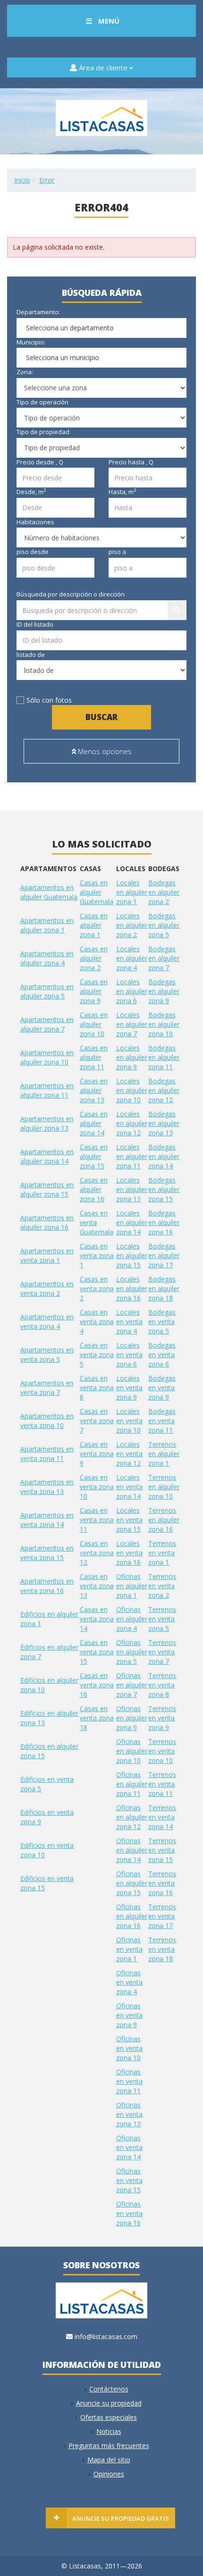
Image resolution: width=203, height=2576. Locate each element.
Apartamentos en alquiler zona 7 (47, 1024)
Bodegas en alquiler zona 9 (164, 991)
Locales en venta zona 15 (129, 1520)
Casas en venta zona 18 (97, 1718)
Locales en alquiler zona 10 (132, 1090)
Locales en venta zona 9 (129, 1388)
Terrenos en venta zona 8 (162, 1685)
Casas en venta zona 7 (97, 1421)
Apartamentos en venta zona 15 (47, 1553)
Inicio (22, 180)
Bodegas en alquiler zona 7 (164, 958)
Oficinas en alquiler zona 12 (132, 1817)
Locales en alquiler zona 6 (132, 991)
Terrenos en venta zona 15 (162, 1850)
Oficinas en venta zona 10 (129, 2048)
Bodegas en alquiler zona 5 (164, 925)
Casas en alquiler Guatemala (97, 892)
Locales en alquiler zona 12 (132, 1123)
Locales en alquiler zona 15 (132, 1255)
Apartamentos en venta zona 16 (47, 1586)
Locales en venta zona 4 (129, 1322)
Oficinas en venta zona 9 (129, 2015)
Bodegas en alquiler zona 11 (164, 1057)
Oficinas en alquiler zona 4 (132, 1619)
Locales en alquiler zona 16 (132, 1288)
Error (47, 180)
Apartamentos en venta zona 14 (47, 1520)
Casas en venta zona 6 (97, 1388)
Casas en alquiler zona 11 (94, 1057)
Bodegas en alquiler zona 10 (164, 1024)
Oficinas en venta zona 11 (129, 2081)
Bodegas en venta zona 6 (162, 1355)
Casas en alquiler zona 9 (94, 991)
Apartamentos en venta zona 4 (47, 1322)
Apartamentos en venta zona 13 (47, 1487)
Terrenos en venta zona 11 (162, 1784)
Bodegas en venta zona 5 (162, 1322)
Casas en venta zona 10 (97, 1487)
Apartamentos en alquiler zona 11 (47, 1090)
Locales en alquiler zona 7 (132, 1024)
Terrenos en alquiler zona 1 (164, 1454)
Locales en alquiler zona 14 (132, 1222)
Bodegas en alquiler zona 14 (164, 1156)
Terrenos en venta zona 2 (162, 1586)
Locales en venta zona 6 (129, 1355)
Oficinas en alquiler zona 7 (132, 1685)
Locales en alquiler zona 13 (132, 1189)
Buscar (101, 717)
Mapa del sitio (109, 2460)
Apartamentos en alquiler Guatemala (49, 892)
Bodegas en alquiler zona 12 (164, 1090)
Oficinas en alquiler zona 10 (132, 1751)
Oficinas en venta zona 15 (129, 2180)
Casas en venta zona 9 (97, 1454)
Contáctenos (109, 2389)
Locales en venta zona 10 (129, 1421)
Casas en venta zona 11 (97, 1520)
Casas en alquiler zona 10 (94, 1024)
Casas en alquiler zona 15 (94, 1156)
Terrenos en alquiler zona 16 (164, 1520)
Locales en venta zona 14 (129, 1487)
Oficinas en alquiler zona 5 (132, 1652)
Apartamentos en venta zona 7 (47, 1388)
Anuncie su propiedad (109, 2403)
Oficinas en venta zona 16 (129, 2213)
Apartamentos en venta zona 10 (47, 1421)
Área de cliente (103, 67)
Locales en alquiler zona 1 (132, 892)
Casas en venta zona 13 (97, 1586)
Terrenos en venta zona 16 (162, 1883)
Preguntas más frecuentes (109, 2446)
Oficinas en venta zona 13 (129, 2114)
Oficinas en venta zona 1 (129, 1949)
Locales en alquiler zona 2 (132, 925)
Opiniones (109, 2474)
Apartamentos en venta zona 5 (47, 1355)
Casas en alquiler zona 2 (94, 958)
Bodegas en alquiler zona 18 (164, 1288)
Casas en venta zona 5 (97, 1355)
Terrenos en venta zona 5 (162, 1619)
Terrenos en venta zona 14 (162, 1817)
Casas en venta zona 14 (97, 1619)
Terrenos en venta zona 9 (162, 1718)
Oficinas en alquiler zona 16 (132, 1916)
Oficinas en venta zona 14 (129, 2147)
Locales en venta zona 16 (129, 1553)
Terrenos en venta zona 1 (162, 1553)
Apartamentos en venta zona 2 (47, 1288)
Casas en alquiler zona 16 (94, 1189)
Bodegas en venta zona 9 (162, 1388)
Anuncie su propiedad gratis (121, 2518)
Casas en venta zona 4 (97, 1322)
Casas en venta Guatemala (97, 1222)
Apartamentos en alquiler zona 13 (47, 1123)
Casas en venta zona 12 (97, 1553)
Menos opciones (104, 751)
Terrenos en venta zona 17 (162, 1916)
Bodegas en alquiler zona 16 (164, 1222)
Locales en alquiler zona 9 (132, 1057)
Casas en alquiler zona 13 (94, 1090)
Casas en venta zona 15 (97, 1652)
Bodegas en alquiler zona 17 (164, 1255)
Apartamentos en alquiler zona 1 (47, 925)
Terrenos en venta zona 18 (162, 1949)
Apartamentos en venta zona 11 (47, 1454)
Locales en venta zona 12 (129, 1454)
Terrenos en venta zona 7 (162, 1652)
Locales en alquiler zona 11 (132, 1156)
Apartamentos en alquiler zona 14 (47, 1156)
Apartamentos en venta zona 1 (47, 1255)
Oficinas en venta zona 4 (129, 1982)
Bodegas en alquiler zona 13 (164, 1123)
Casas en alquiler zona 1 (94, 925)
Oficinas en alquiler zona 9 (132, 1718)
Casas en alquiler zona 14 (94, 1123)
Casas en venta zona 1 (97, 1255)
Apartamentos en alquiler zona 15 (47, 1189)
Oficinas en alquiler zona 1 (132, 1586)
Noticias (109, 2431)
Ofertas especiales (109, 2417)
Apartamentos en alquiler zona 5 (47, 991)
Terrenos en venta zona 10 (162, 1751)
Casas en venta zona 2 (97, 1288)
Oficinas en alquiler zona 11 (132, 1784)
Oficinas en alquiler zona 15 (132, 1883)
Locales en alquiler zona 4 (132, 958)
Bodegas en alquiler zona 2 (164, 892)
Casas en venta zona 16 (97, 1685)
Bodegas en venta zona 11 (162, 1421)
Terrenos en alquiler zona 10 (164, 1487)
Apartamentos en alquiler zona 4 (47, 958)
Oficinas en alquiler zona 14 (132, 1850)
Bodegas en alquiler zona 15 (164, 1189)
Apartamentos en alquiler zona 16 (47, 1222)
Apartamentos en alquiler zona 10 (47, 1057)
